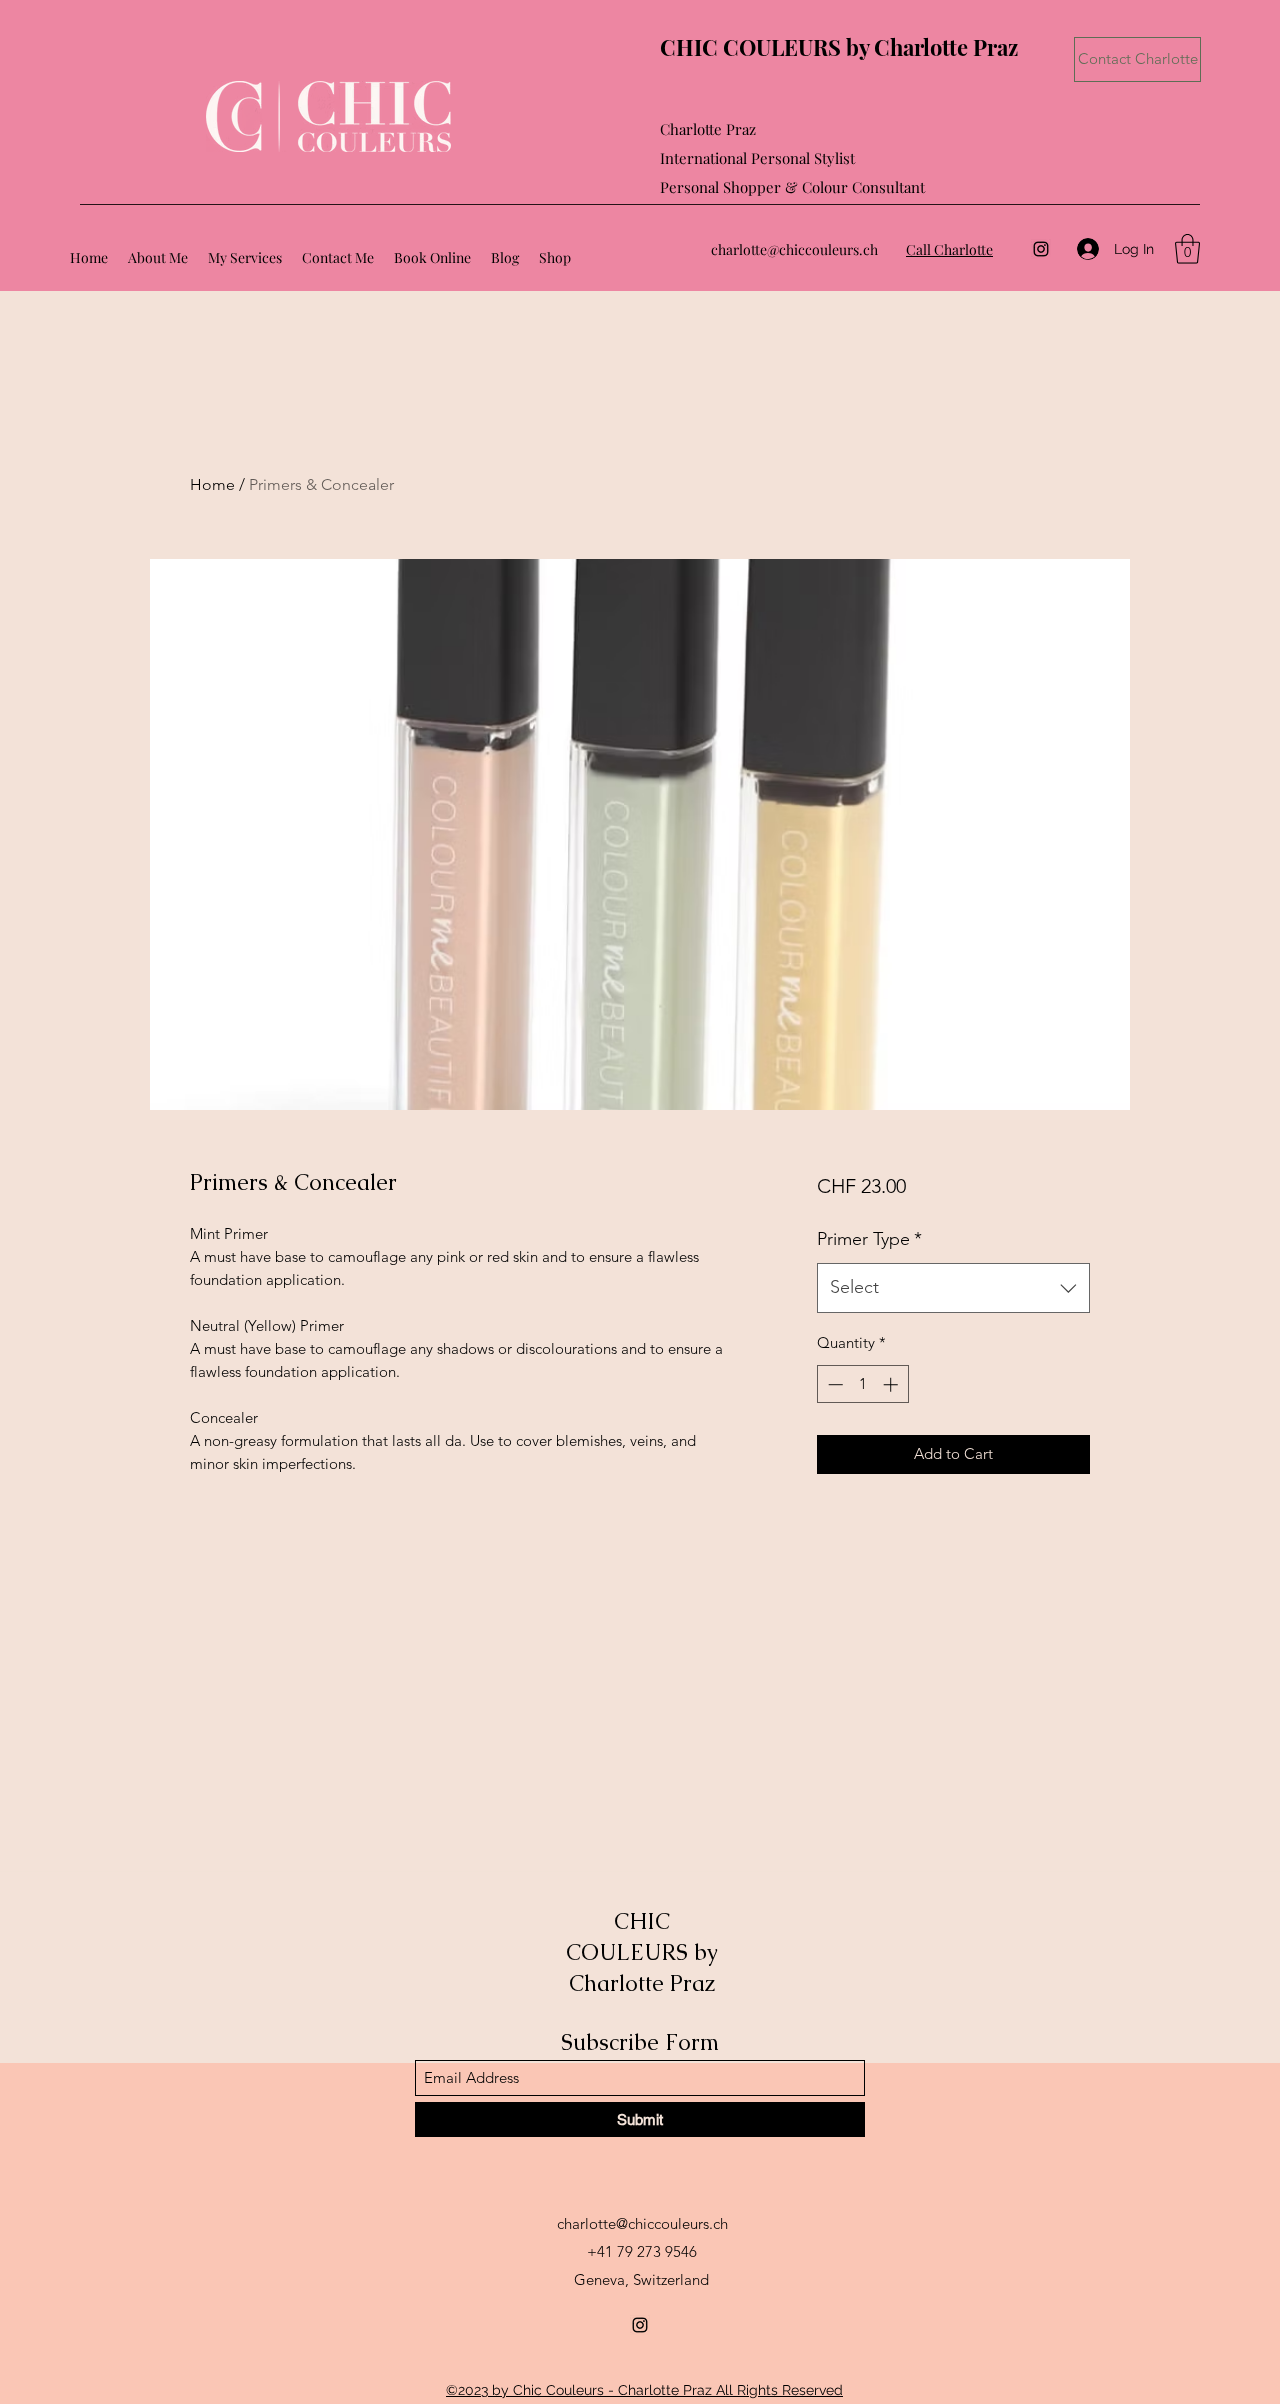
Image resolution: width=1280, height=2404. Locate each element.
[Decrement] (833, 1384)
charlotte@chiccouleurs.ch (794, 249)
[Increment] (892, 1384)
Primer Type (869, 1239)
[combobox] (953, 1288)
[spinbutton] (862, 1384)
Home (212, 484)
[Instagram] (1041, 249)
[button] (1187, 249)
